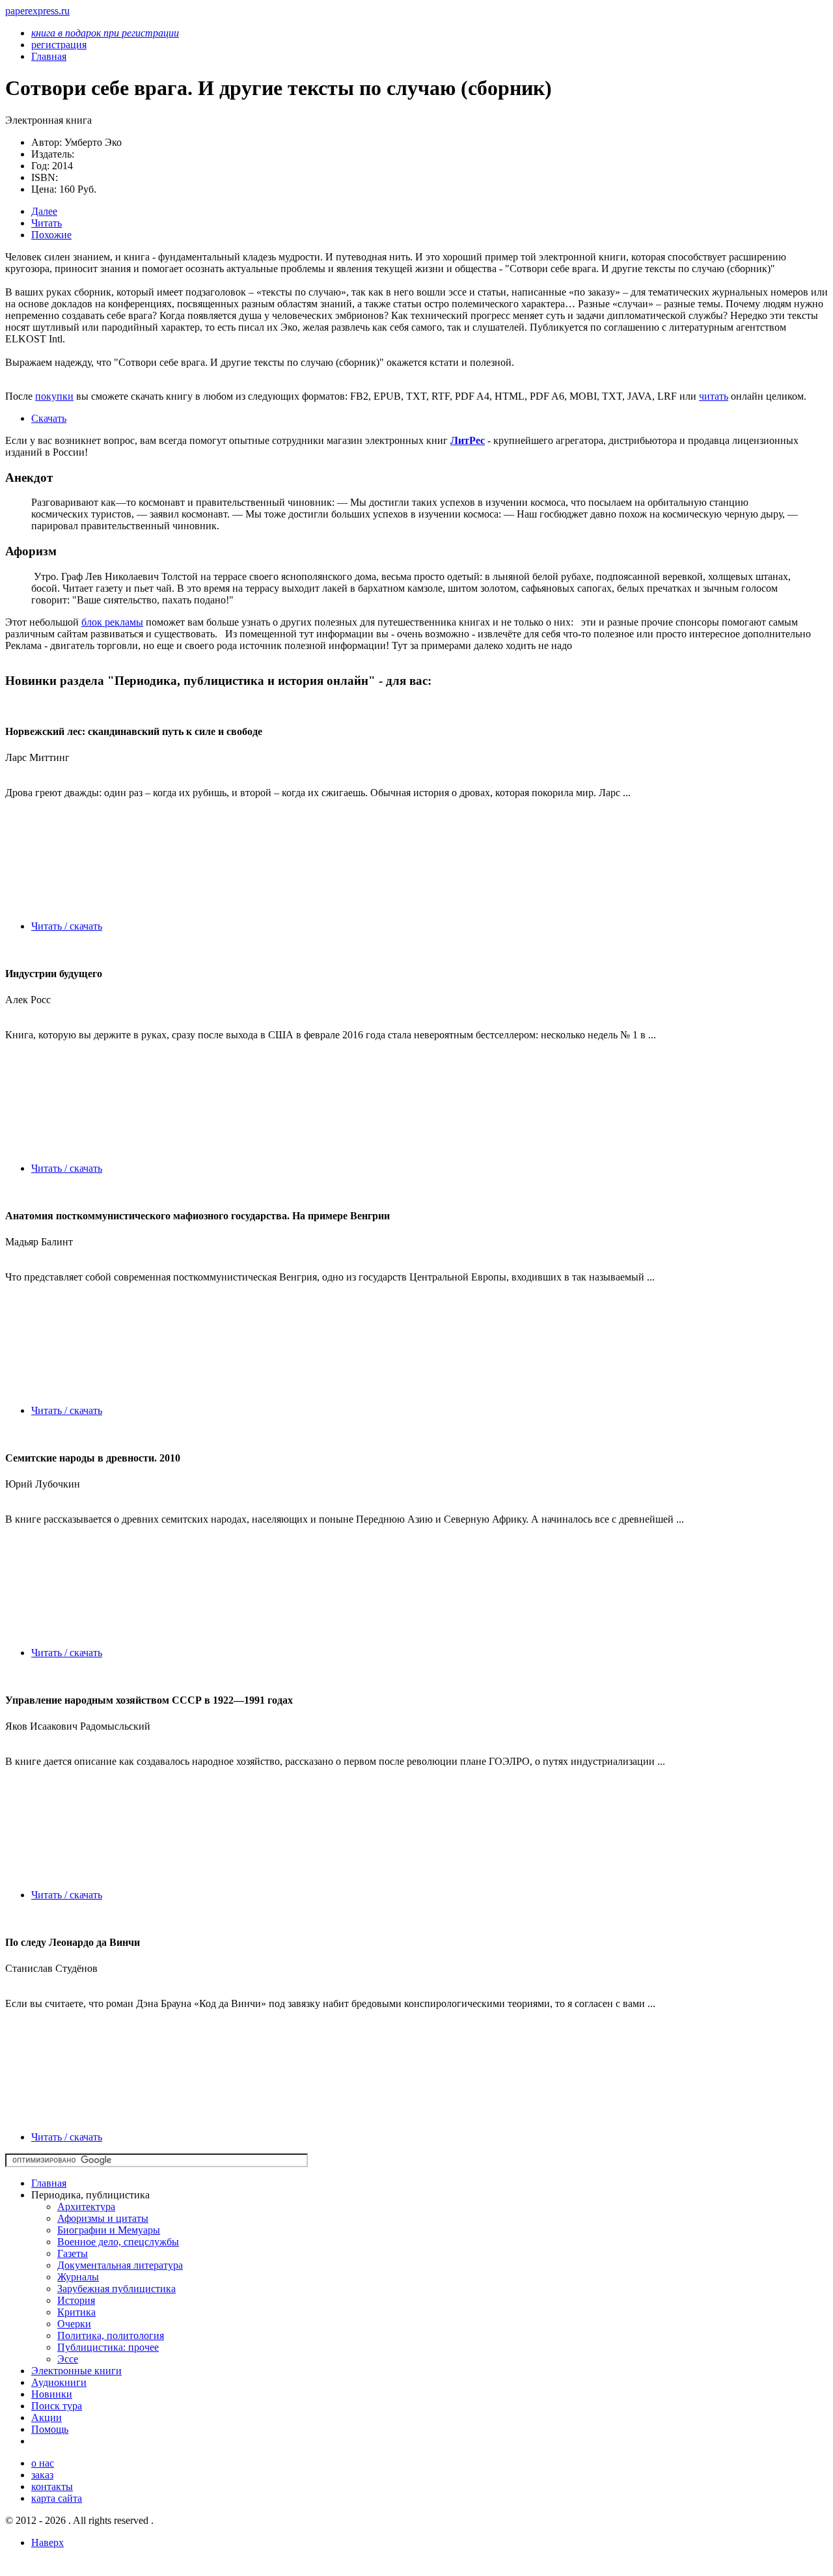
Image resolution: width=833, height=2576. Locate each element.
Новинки (52, 2394)
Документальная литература (120, 2265)
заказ (42, 2475)
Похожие (51, 235)
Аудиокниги (59, 2382)
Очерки (74, 2324)
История (76, 2300)
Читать (47, 223)
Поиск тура (57, 2406)
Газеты (73, 2253)
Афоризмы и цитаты (103, 2218)
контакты (52, 2486)
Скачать (49, 418)
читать (714, 396)
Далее (44, 211)
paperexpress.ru (37, 11)
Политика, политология (111, 2335)
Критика (76, 2312)
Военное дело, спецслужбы (118, 2242)
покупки (54, 396)
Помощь (50, 2429)
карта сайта (57, 2498)
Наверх (48, 2542)
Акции (47, 2417)
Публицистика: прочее (108, 2347)
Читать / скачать (67, 926)
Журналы (78, 2277)
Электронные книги (76, 2371)
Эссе (68, 2359)
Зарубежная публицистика (116, 2289)
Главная (49, 2183)
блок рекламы (112, 622)
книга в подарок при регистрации (105, 33)
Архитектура (86, 2207)
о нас (43, 2463)
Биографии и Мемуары (109, 2230)
